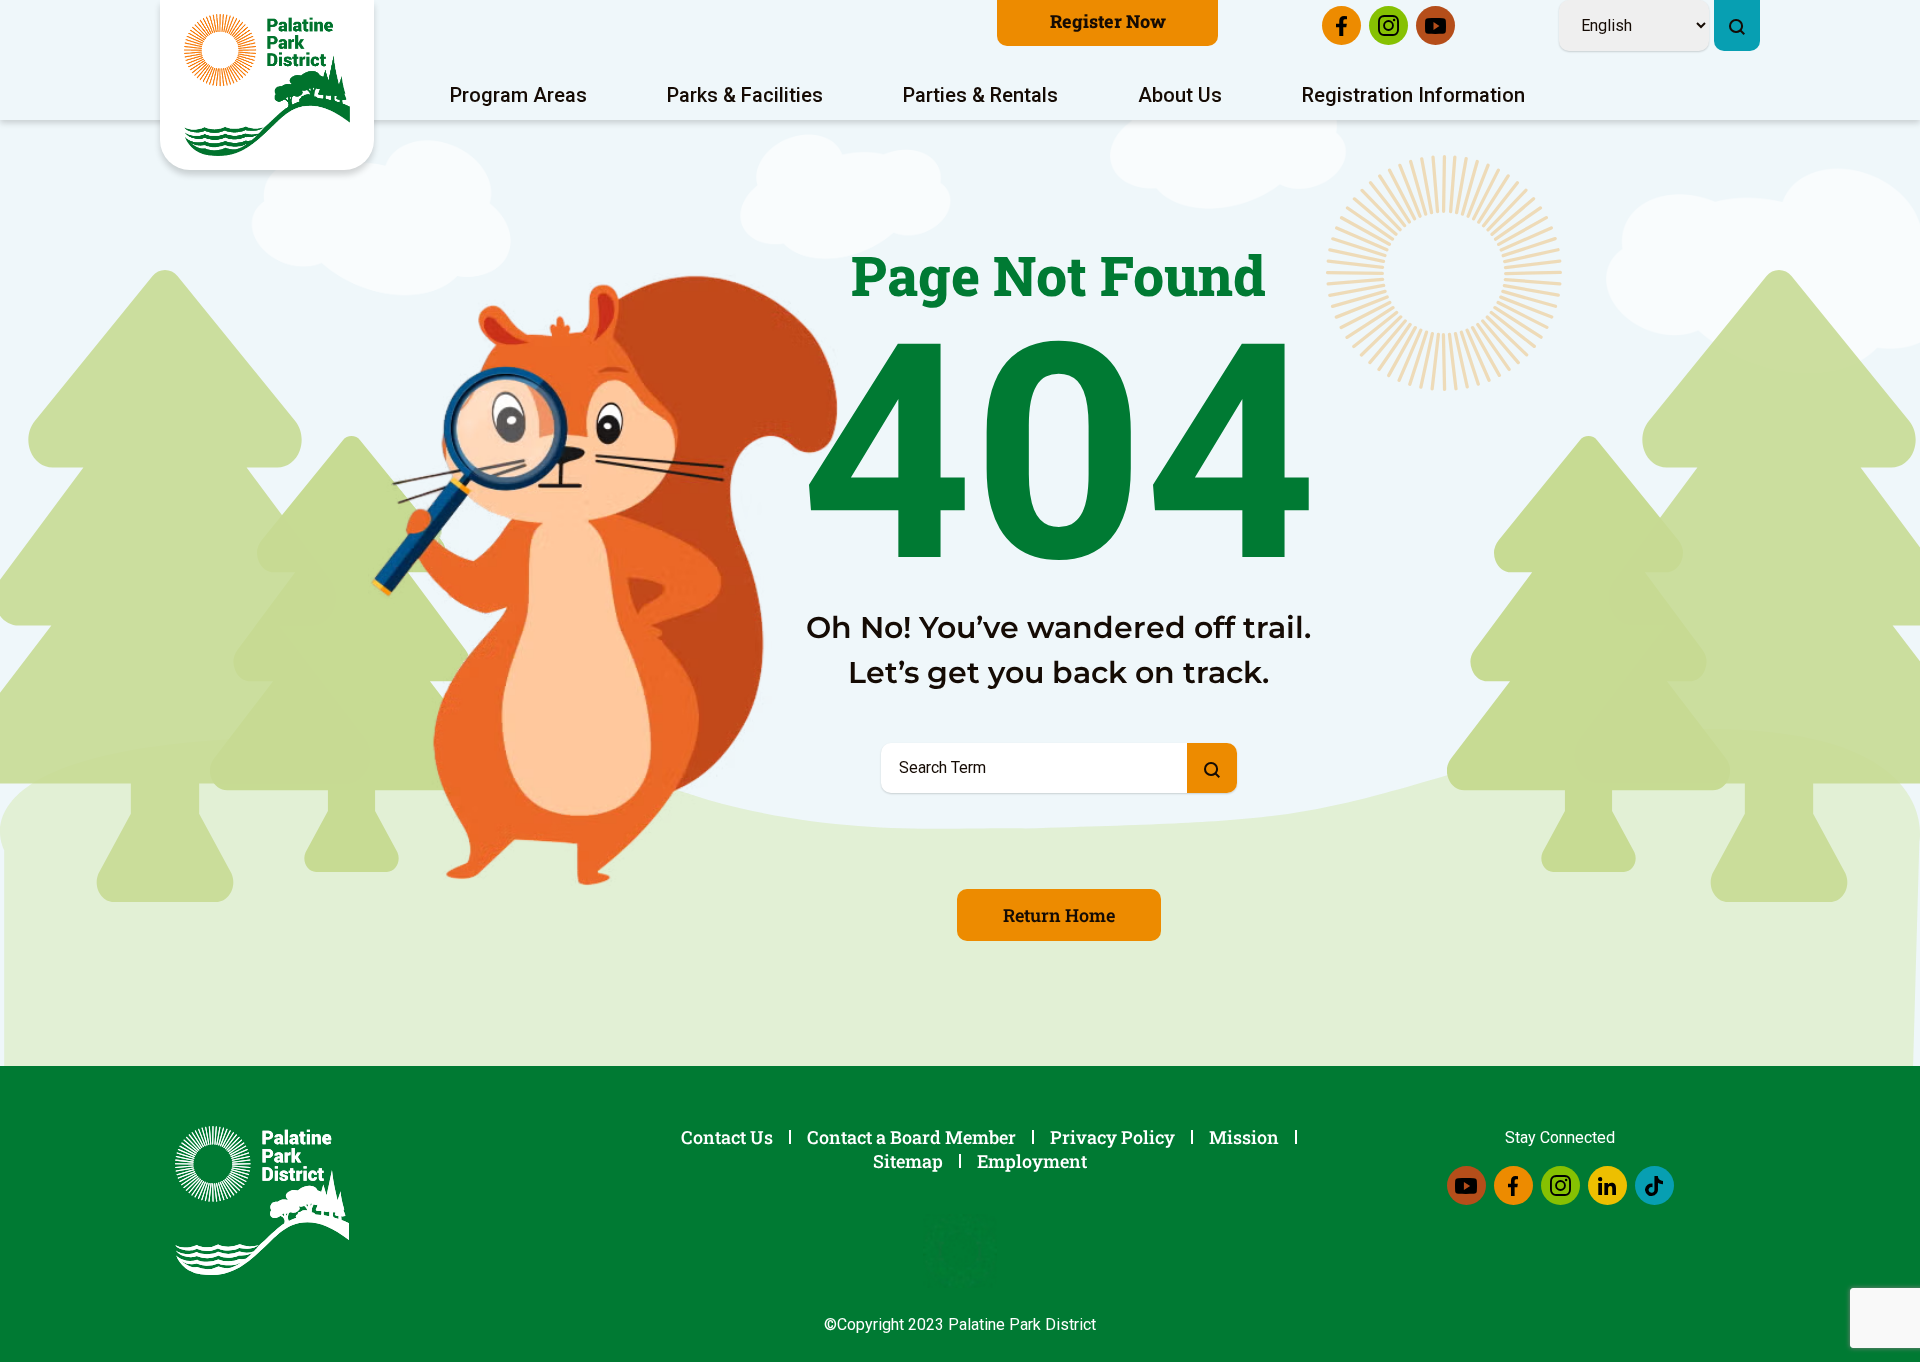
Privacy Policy (1112, 1137)
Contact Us (727, 1137)
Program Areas (518, 95)
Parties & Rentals (980, 95)
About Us (1180, 95)
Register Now (1108, 21)
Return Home (1059, 915)
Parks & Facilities (745, 95)
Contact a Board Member (911, 1137)
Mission (1244, 1137)
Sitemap (908, 1161)
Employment (1032, 1161)
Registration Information (1413, 95)
